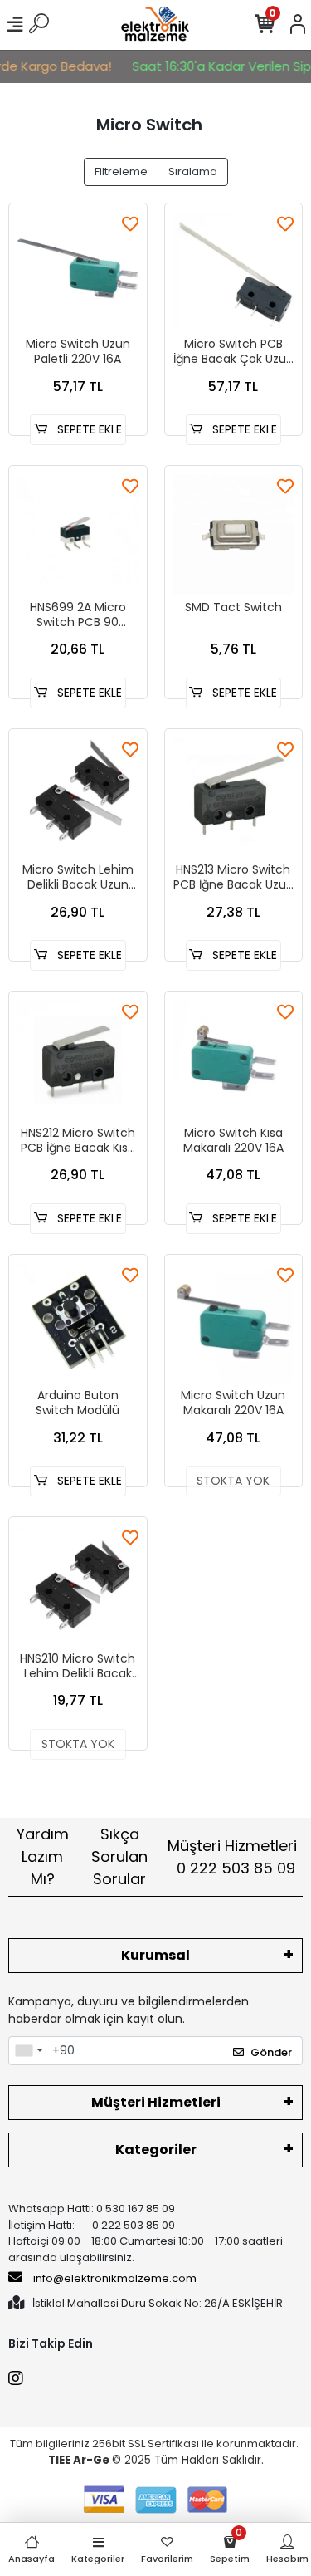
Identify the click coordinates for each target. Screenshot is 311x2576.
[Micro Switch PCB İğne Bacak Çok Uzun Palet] (234, 272)
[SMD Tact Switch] (234, 535)
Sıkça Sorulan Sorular (119, 1856)
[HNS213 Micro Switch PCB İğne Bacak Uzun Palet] (234, 798)
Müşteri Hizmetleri (232, 1857)
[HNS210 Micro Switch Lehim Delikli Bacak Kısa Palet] (78, 1586)
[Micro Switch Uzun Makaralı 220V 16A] (234, 1324)
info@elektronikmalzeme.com (115, 2278)
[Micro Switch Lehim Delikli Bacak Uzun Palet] (78, 798)
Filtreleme (121, 171)
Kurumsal (155, 1955)
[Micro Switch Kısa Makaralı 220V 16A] (234, 1060)
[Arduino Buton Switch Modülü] (78, 1324)
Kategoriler (156, 2150)
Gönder (271, 2052)
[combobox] (28, 2051)
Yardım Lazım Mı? (43, 1856)
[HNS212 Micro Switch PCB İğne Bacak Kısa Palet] (78, 1060)
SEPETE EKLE (88, 429)
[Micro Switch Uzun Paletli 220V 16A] (78, 272)
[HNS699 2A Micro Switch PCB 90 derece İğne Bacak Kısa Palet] (78, 535)
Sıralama (193, 171)
